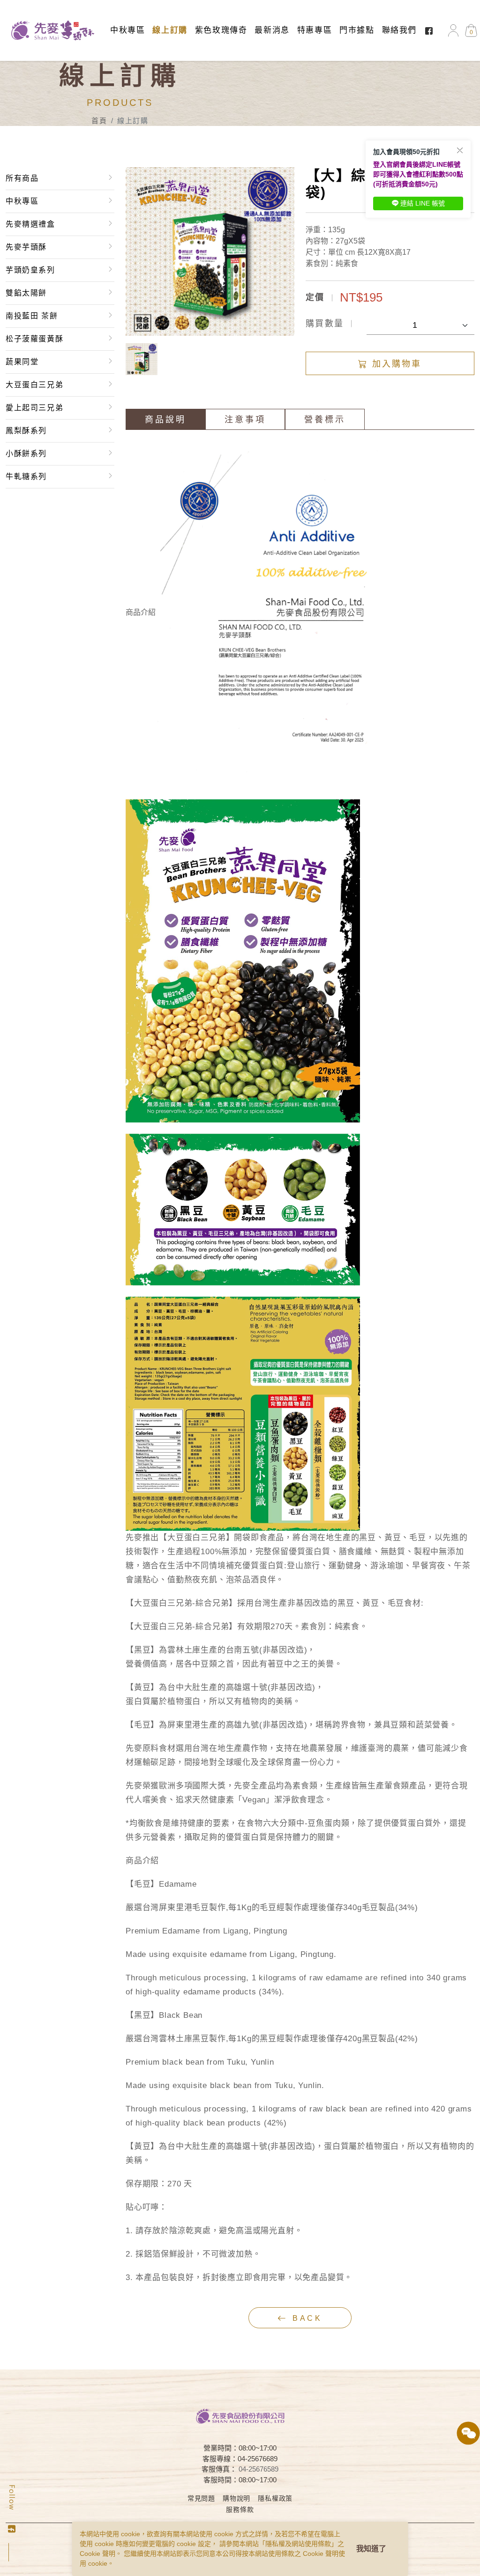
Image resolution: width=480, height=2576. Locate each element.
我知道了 (371, 2549)
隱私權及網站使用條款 (298, 2544)
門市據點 (357, 30)
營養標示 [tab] (325, 420)
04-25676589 (259, 2469)
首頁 (99, 121)
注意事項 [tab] (245, 420)
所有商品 (22, 178)
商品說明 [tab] (165, 420)
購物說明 (236, 2498)
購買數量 (325, 324)
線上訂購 (170, 30)
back (305, 2318)
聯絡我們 (399, 30)
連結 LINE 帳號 (423, 203)
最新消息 (272, 30)
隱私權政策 (275, 2498)
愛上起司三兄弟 (34, 408)
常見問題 (201, 2498)
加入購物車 (395, 364)
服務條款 (240, 2510)
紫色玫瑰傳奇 (221, 30)
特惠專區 (315, 30)
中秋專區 (127, 30)
